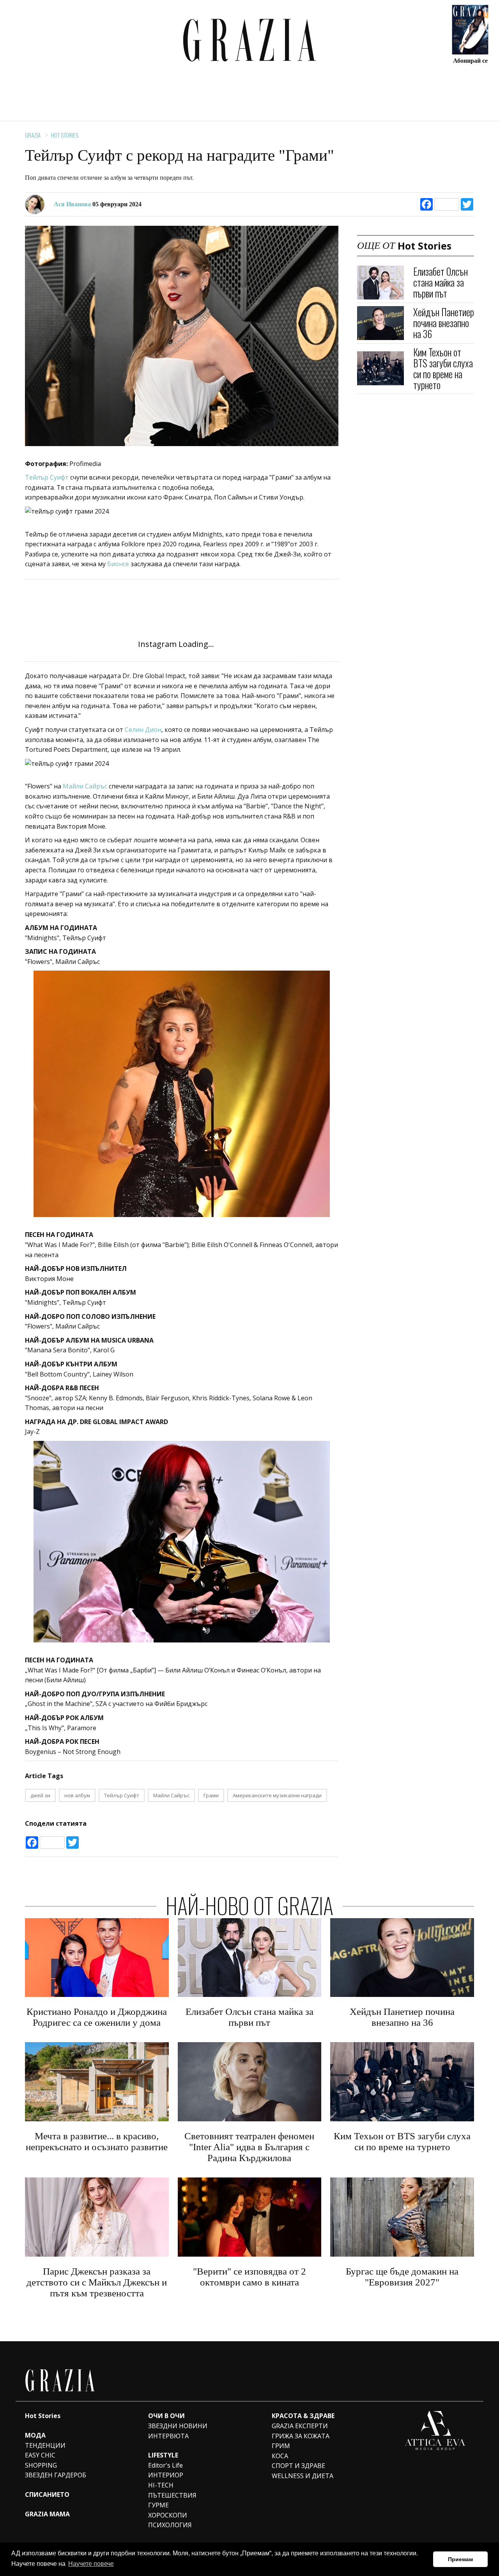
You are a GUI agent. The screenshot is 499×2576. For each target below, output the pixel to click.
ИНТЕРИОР (166, 2475)
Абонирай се (470, 60)
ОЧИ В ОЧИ (166, 2416)
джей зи (40, 1795)
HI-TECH (161, 2485)
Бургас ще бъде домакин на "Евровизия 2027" (402, 2277)
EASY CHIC (40, 2455)
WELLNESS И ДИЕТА (303, 2476)
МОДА (35, 2435)
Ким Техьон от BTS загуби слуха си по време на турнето (443, 368)
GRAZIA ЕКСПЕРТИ (300, 2426)
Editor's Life (165, 2465)
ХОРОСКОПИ (168, 2515)
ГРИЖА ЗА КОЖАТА (301, 2436)
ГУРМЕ (158, 2505)
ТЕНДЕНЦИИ (45, 2445)
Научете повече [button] (91, 2564)
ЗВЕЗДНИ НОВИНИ (178, 2426)
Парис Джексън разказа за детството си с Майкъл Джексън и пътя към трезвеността (97, 2282)
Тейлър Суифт (47, 477)
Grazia (33, 135)
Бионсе (118, 564)
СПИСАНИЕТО (47, 2495)
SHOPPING (41, 2465)
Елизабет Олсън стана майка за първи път (441, 282)
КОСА (280, 2456)
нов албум (77, 1795)
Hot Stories (65, 135)
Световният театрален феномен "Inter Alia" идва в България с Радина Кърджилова (249, 2147)
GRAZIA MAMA (47, 2514)
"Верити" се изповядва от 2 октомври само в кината (249, 2277)
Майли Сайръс (85, 786)
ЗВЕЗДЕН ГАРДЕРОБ (56, 2475)
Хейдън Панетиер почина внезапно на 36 (444, 323)
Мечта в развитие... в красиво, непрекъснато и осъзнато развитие (97, 2141)
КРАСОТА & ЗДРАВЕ (303, 2416)
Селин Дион (143, 730)
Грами (211, 1795)
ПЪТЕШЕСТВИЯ (172, 2495)
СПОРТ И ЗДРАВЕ (298, 2466)
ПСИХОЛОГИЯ (170, 2525)
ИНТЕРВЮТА (168, 2436)
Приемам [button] (460, 2559)
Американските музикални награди (277, 1795)
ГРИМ (281, 2446)
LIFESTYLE (163, 2455)
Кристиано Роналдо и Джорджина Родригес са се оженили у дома (97, 2017)
